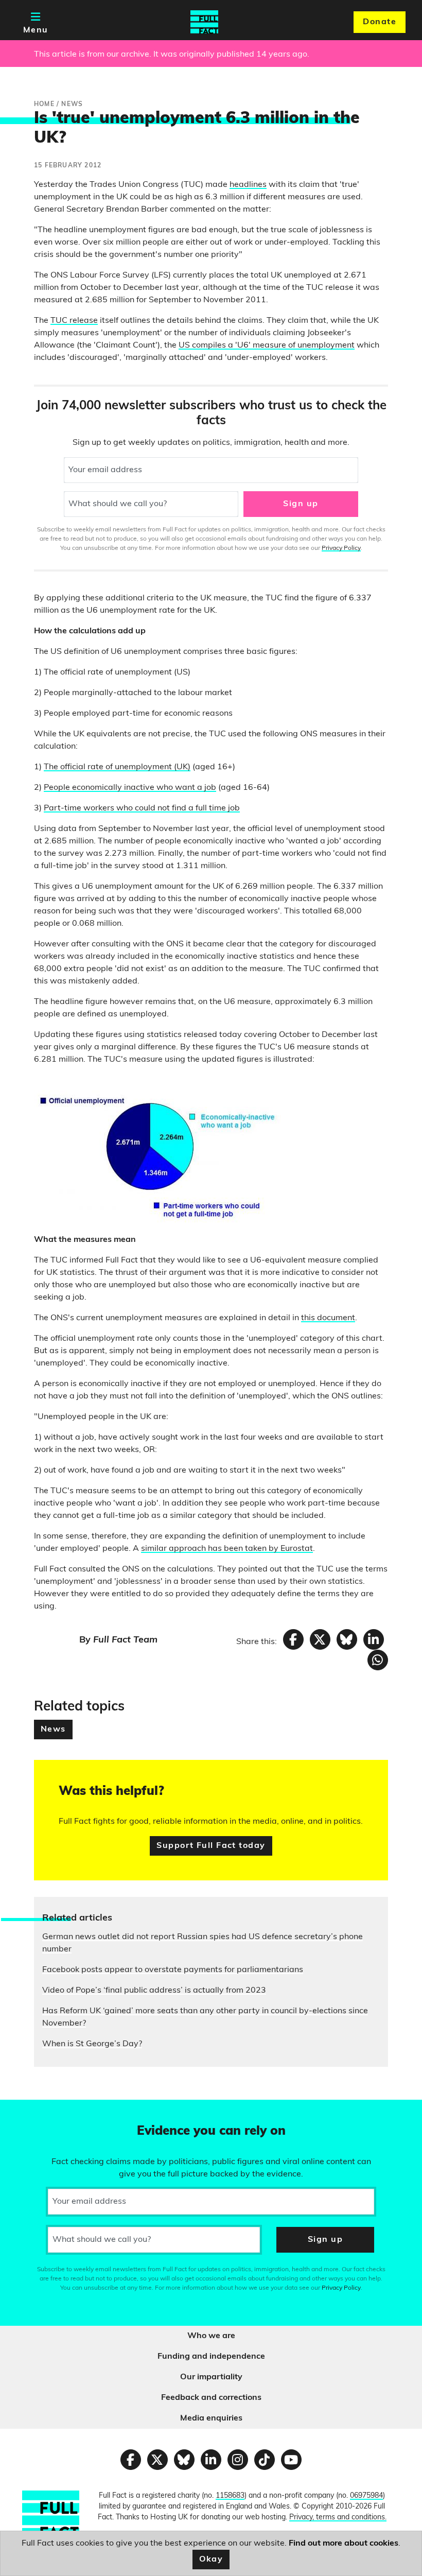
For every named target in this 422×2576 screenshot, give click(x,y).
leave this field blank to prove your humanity (44, 2112)
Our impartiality (211, 2377)
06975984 (366, 2496)
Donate (380, 22)
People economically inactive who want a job (130, 788)
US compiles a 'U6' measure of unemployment (267, 345)
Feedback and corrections (211, 2398)
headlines (248, 185)
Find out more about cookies (344, 2544)
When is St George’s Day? (92, 2044)
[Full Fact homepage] (204, 22)
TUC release (74, 321)
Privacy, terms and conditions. (338, 2518)
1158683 (230, 2496)
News (53, 1730)
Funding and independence (211, 2357)
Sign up (301, 504)
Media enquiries (211, 2418)
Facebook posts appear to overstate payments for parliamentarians (173, 1970)
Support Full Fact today (211, 1846)
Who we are (211, 2336)
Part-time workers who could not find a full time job (142, 808)
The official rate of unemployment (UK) (117, 767)
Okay (211, 2560)
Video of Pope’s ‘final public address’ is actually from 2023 (154, 1991)
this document (328, 1318)
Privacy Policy (341, 548)
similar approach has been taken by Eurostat (227, 1549)
